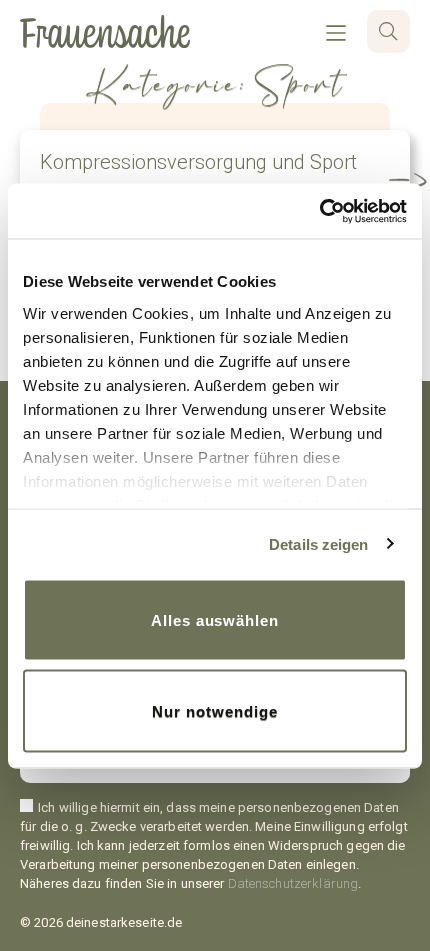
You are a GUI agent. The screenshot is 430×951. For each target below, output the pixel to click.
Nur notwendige (214, 710)
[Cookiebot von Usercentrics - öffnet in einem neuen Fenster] (319, 211)
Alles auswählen (215, 620)
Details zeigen (318, 543)
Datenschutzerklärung (293, 883)
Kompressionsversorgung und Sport (198, 162)
